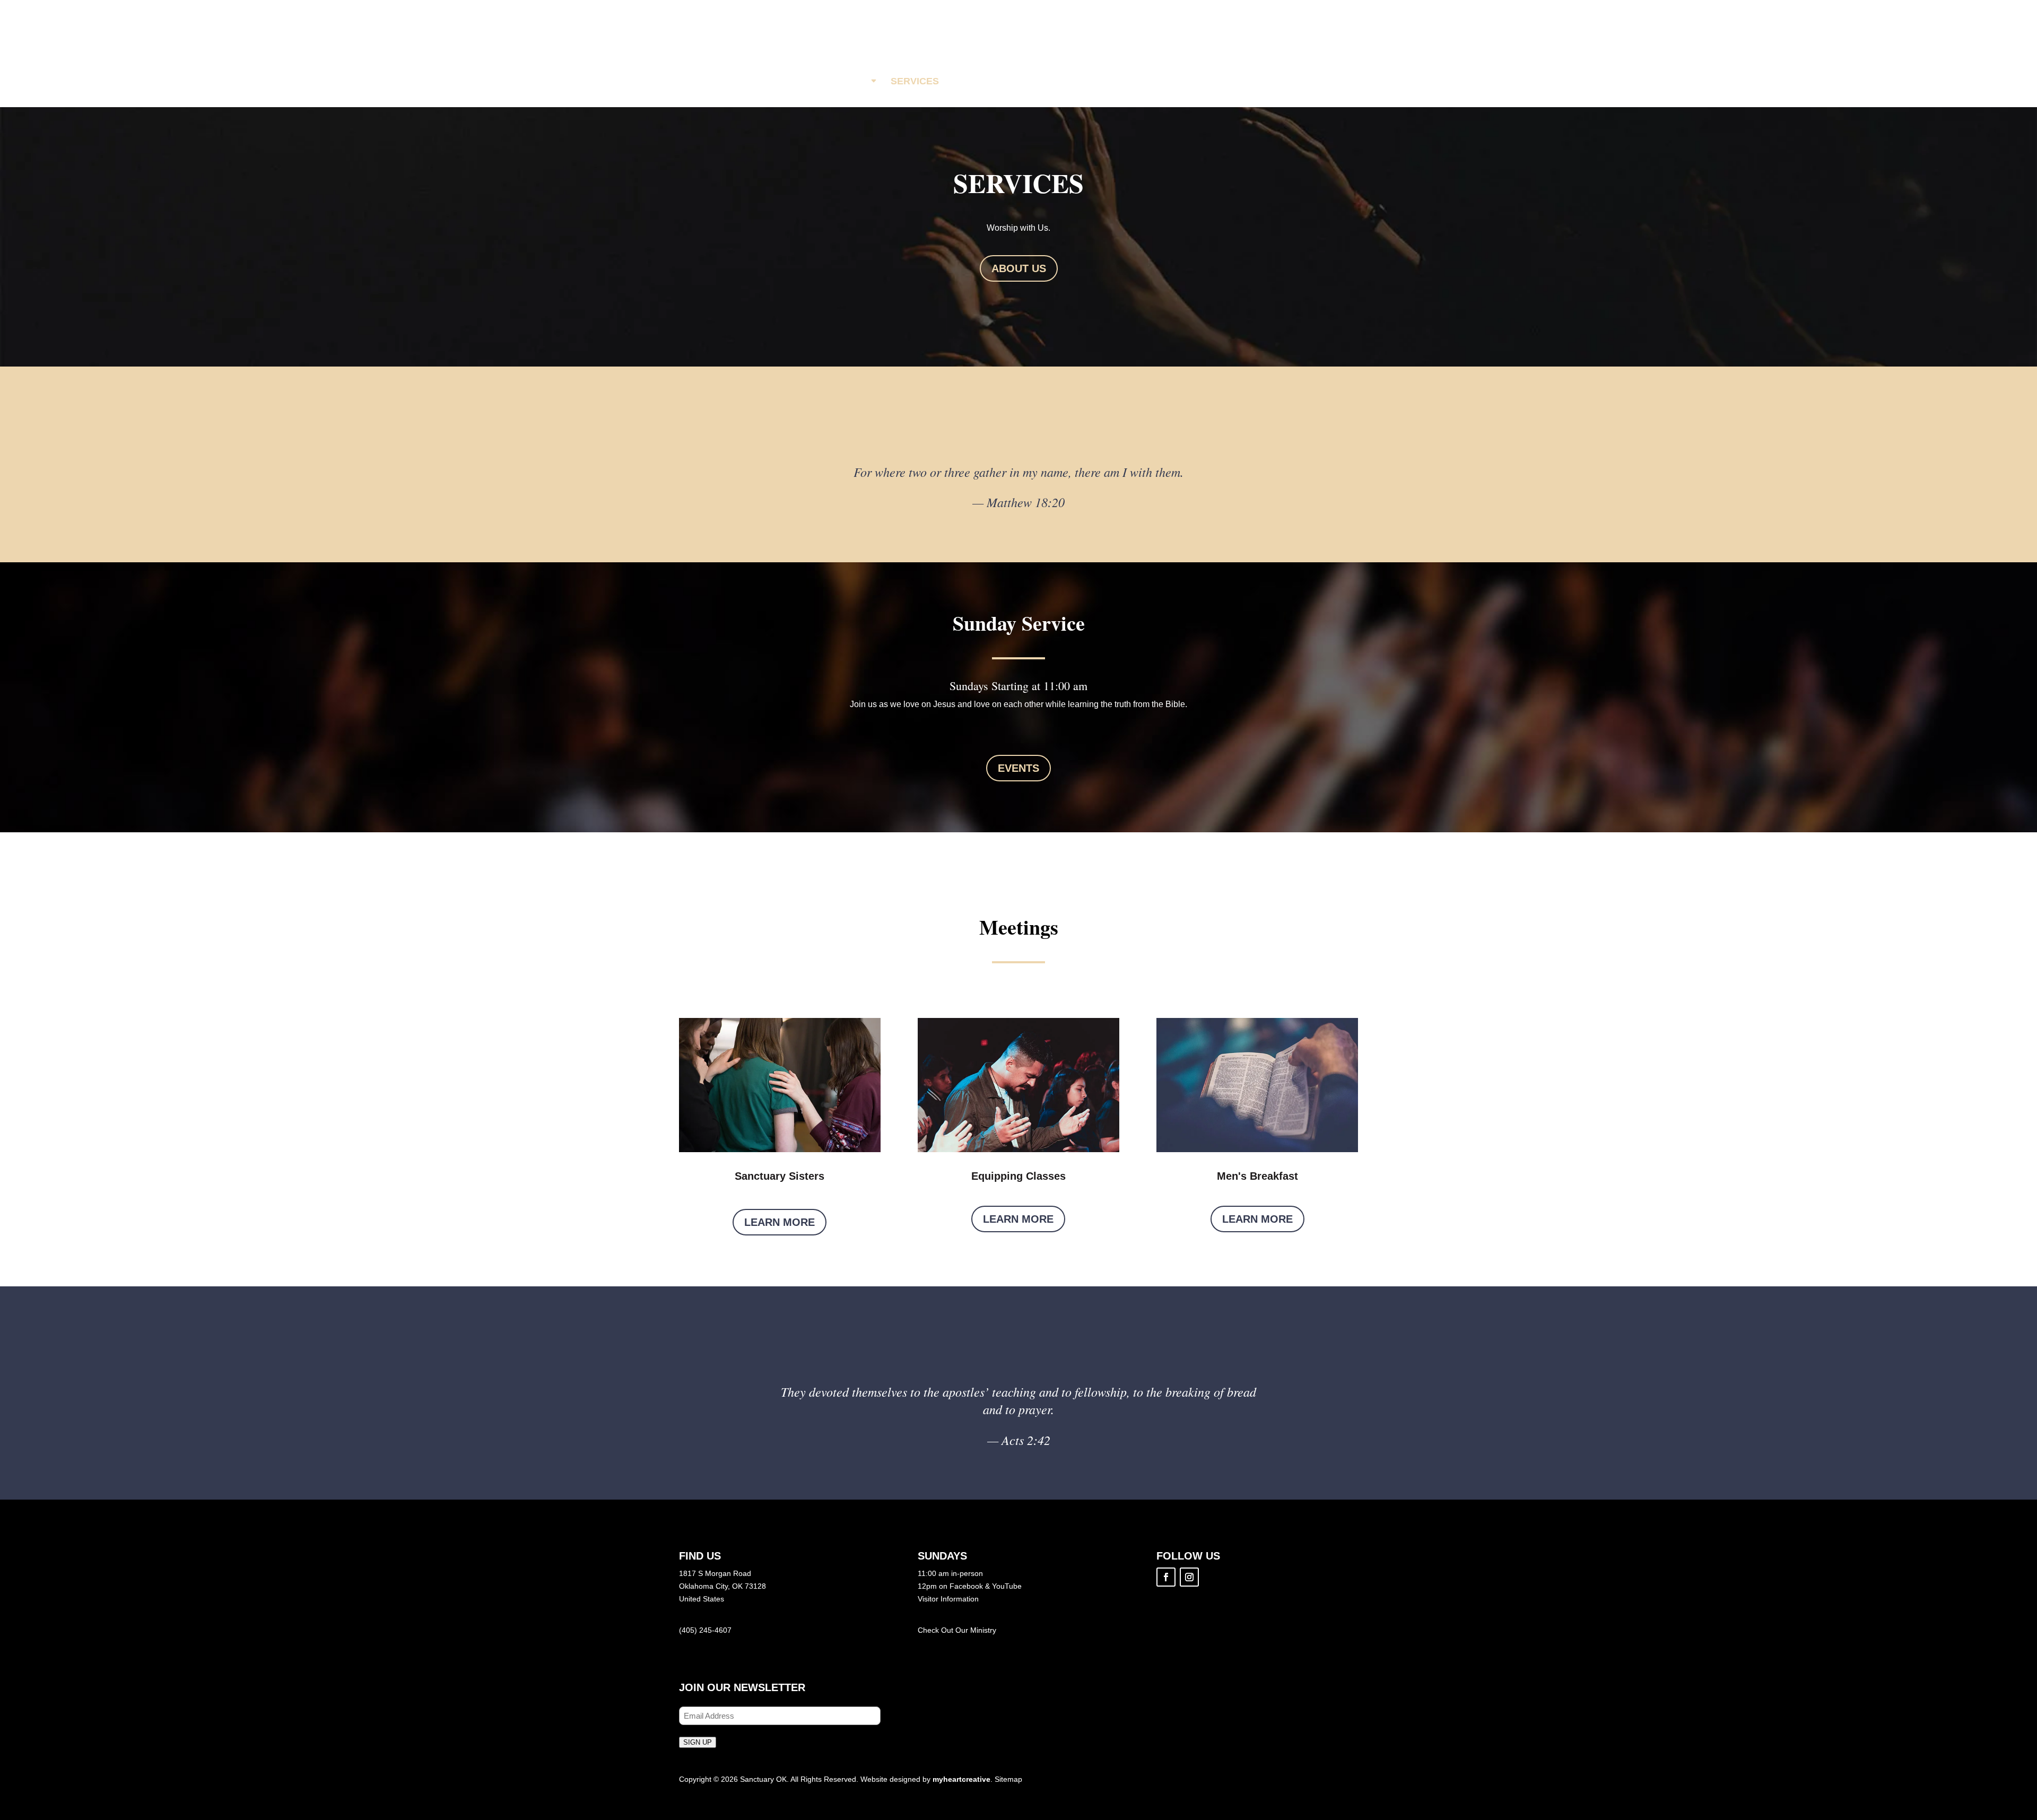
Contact (1231, 81)
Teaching (1047, 81)
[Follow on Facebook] (1166, 1577)
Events (980, 81)
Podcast (1117, 81)
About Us (1019, 268)
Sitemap (1008, 1779)
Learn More (780, 1222)
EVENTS (1019, 768)
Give (1174, 81)
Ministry (983, 1630)
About (851, 81)
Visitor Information (948, 1599)
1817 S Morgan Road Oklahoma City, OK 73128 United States (722, 1586)
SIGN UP (698, 1742)
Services (915, 81)
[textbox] (1019, 689)
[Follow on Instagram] (1189, 1577)
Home (798, 81)
